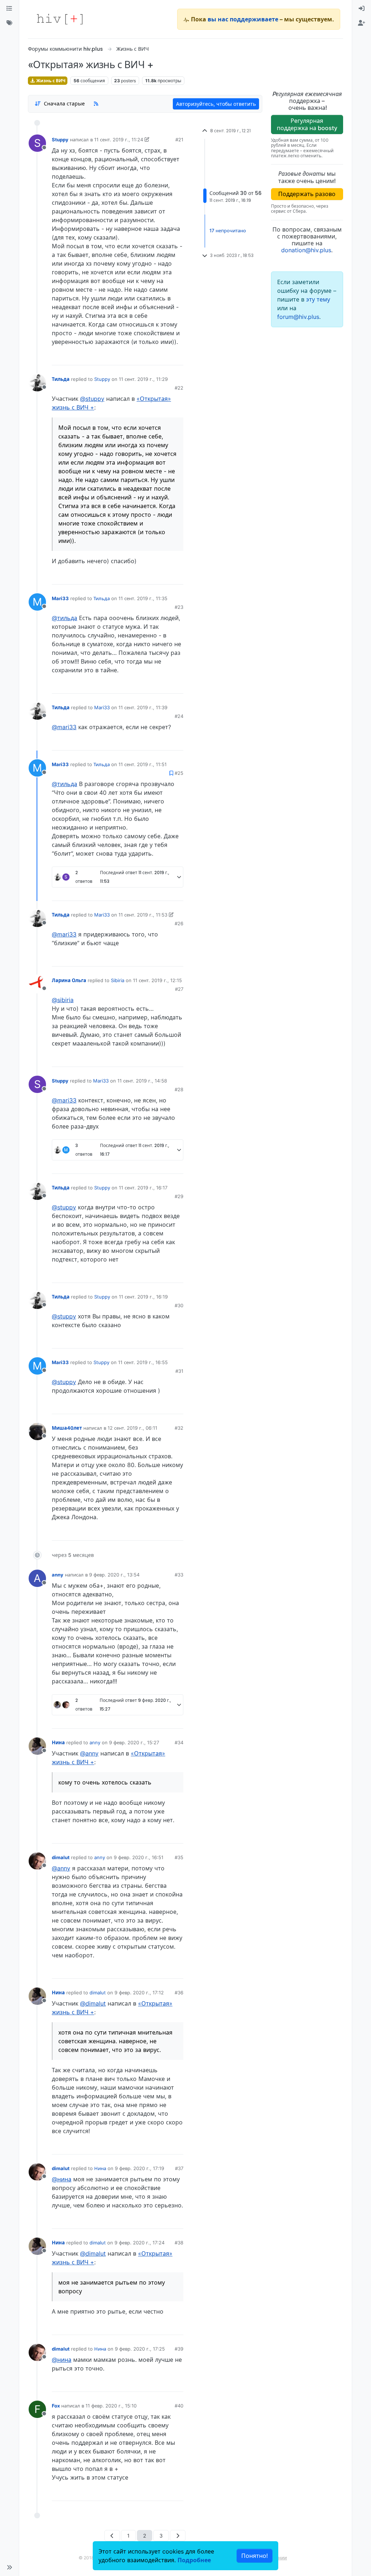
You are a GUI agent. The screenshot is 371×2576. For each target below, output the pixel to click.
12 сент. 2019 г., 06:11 (132, 1428)
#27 (179, 989)
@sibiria (63, 1000)
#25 (179, 773)
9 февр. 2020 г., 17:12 (139, 1993)
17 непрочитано (228, 230)
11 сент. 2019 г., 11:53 (143, 915)
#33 (179, 1575)
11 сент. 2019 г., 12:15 (157, 980)
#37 (179, 2168)
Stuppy (60, 140)
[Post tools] (177, 357)
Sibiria (118, 980)
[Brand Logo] (60, 19)
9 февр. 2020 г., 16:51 (139, 1857)
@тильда (64, 618)
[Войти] (362, 9)
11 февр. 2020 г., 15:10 (111, 2406)
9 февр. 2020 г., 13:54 (114, 1575)
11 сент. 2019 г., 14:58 (142, 1081)
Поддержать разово (307, 194)
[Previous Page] (112, 2536)
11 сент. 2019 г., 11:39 (143, 707)
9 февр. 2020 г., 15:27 (134, 1742)
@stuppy (92, 399)
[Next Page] (178, 2536)
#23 (179, 607)
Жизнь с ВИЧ (50, 81)
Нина (58, 1742)
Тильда (61, 379)
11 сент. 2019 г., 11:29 (143, 379)
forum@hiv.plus (298, 317)
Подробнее (194, 2560)
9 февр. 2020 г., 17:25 (140, 2349)
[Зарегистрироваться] (362, 23)
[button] (9, 2567)
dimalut (61, 1857)
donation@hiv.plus (306, 250)
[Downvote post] (164, 357)
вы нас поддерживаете (243, 19)
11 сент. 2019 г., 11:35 (143, 598)
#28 (179, 1089)
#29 (179, 1196)
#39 (179, 2349)
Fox (56, 2406)
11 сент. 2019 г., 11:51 (143, 764)
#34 (179, 1742)
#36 (179, 1993)
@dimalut (93, 2003)
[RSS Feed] (96, 104)
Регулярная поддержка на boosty (307, 124)
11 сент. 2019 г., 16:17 (143, 1188)
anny (58, 1575)
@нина (62, 2179)
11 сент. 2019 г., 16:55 (143, 1362)
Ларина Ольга (69, 980)
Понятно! (255, 2556)
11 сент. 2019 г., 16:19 (143, 1297)
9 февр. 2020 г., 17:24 (139, 2243)
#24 (179, 716)
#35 (179, 1857)
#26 (179, 923)
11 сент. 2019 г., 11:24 (119, 140)
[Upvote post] (141, 357)
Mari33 (60, 598)
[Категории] (9, 9)
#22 (179, 388)
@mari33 (64, 727)
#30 (179, 1305)
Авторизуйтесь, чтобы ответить (216, 104)
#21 (179, 140)
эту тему (318, 299)
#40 (179, 2406)
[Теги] (9, 23)
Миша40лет (67, 1428)
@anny (89, 1753)
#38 (179, 2243)
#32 (179, 1428)
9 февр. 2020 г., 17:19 (139, 2168)
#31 (179, 1371)
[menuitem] (362, 9)
